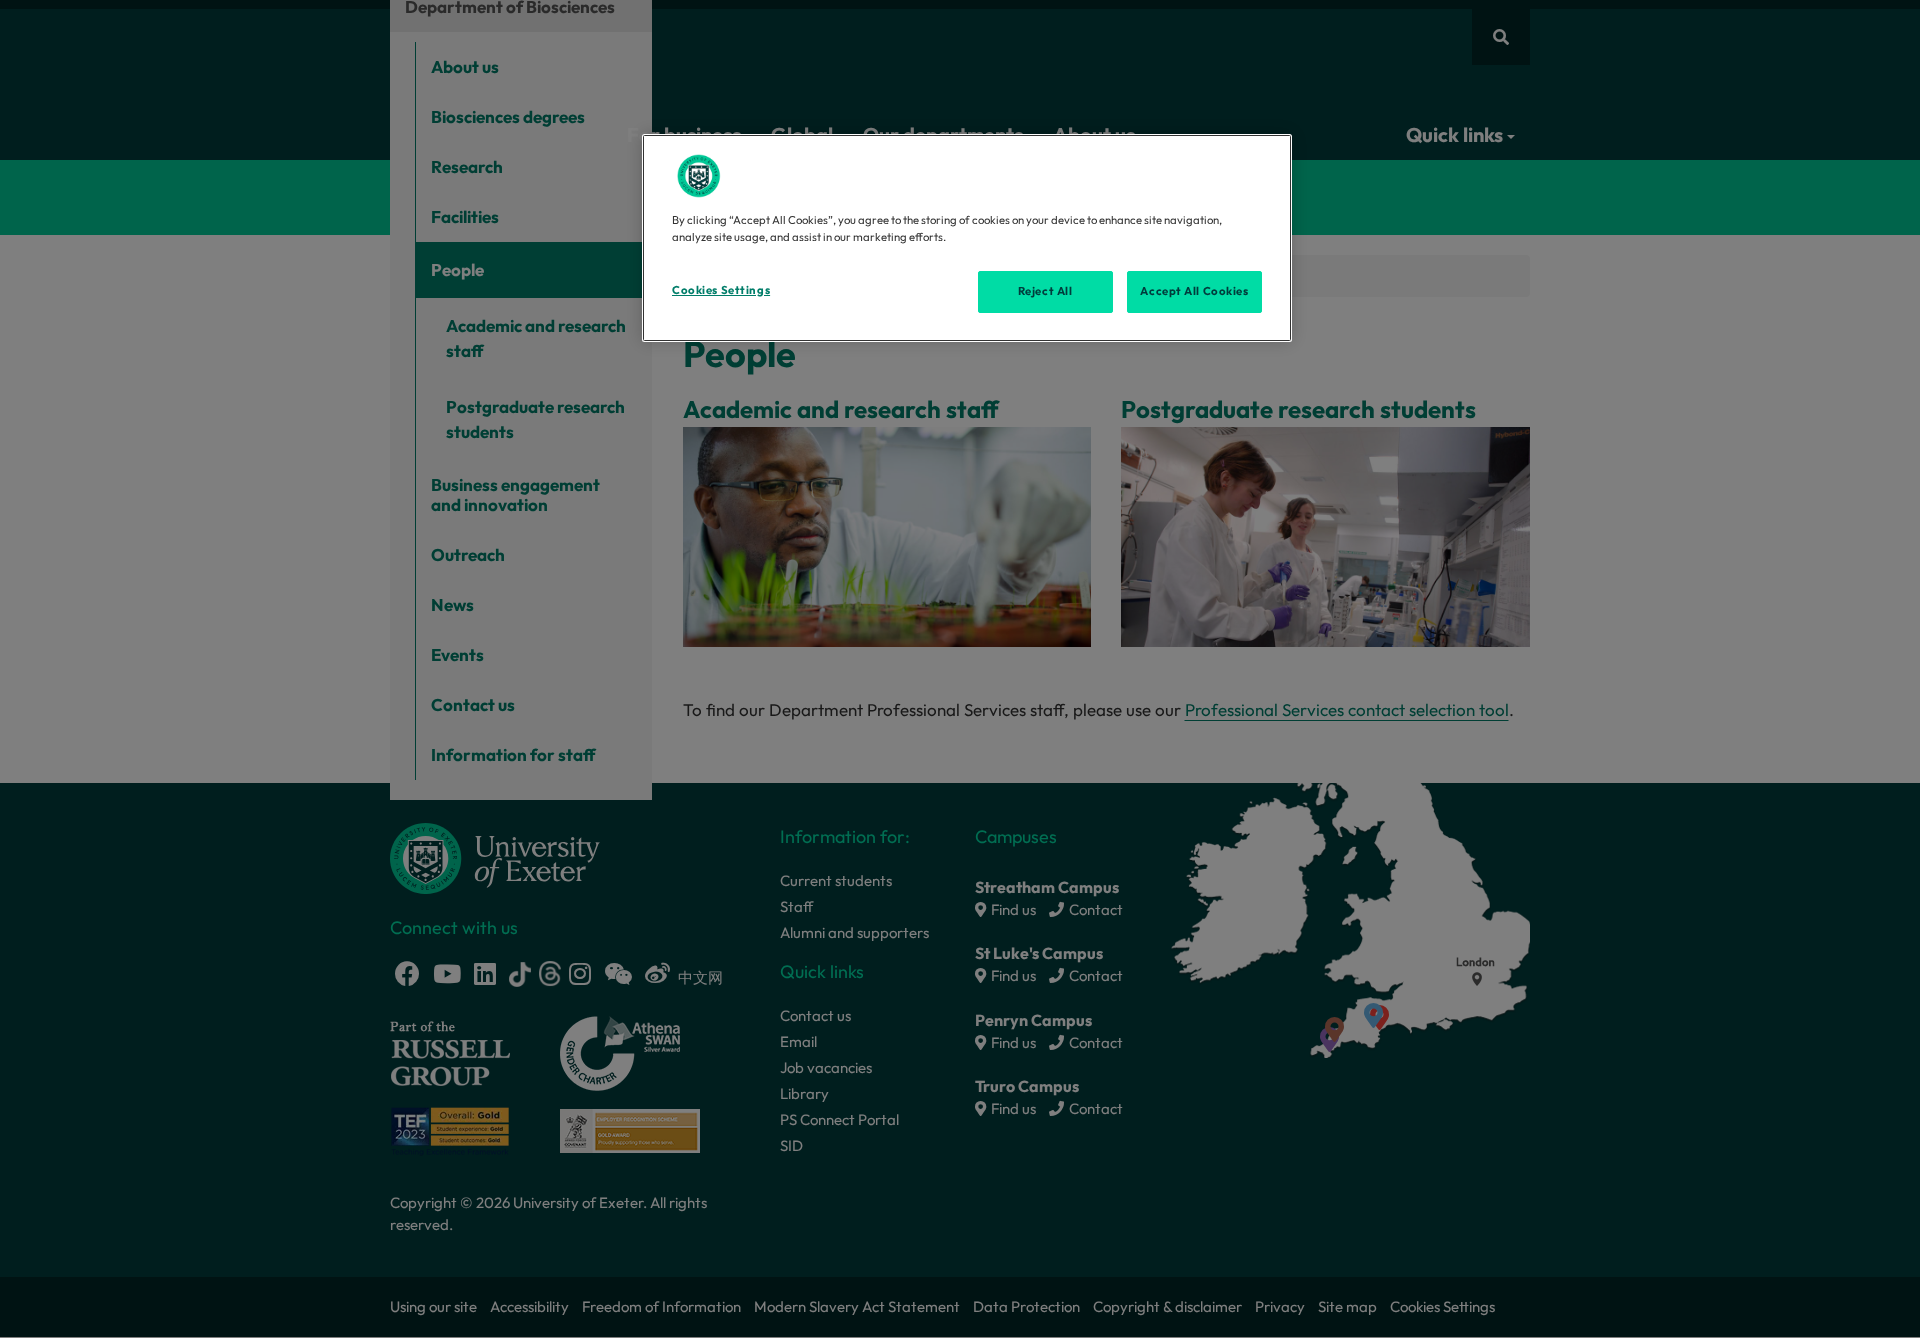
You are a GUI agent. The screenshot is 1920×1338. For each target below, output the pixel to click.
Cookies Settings (721, 290)
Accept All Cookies (1194, 291)
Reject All (1045, 291)
